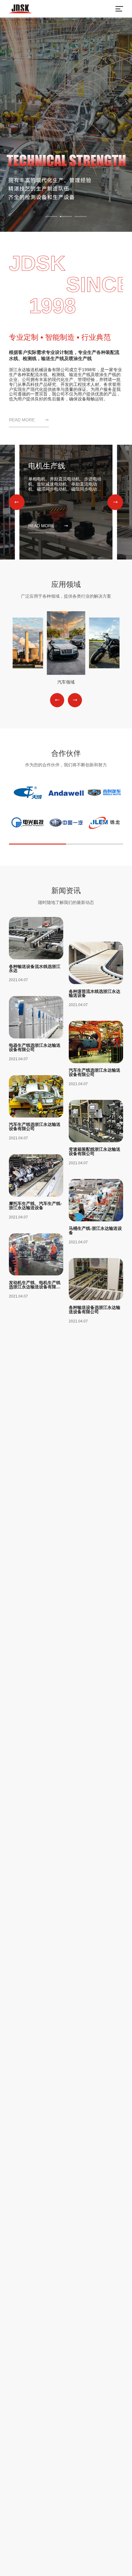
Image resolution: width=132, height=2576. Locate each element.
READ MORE (22, 420)
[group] (66, 125)
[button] (17, 502)
